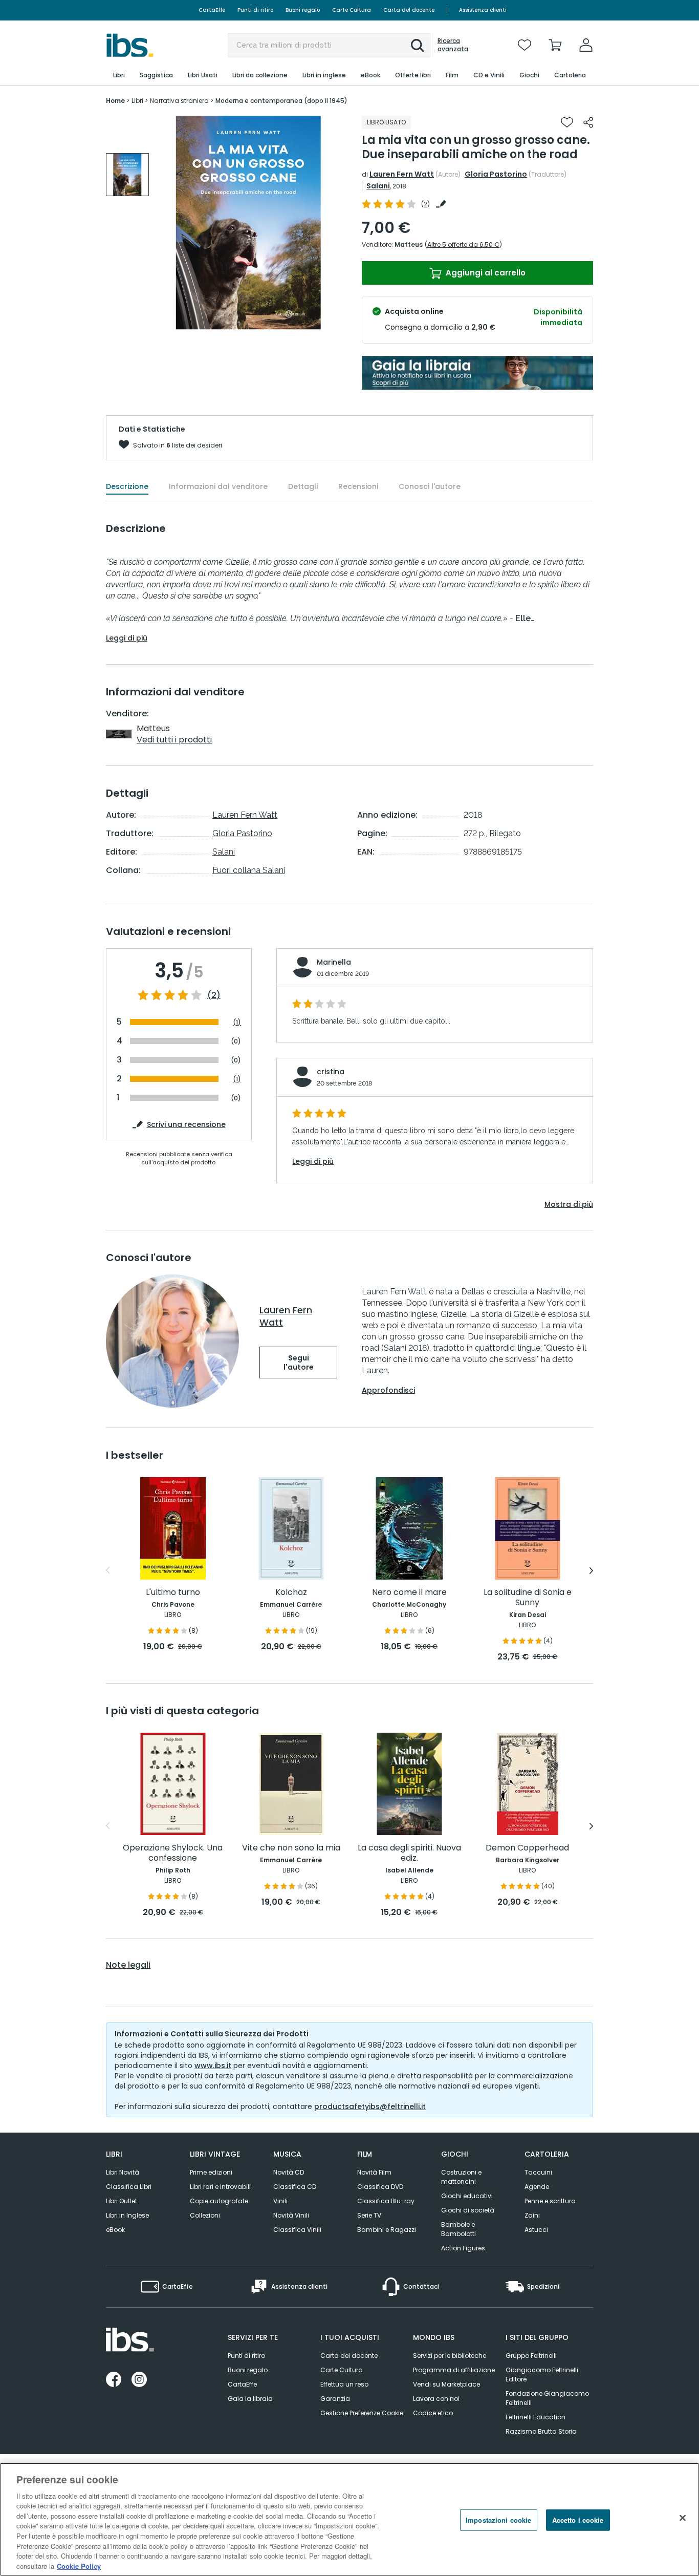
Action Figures (463, 2248)
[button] (418, 46)
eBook (115, 2230)
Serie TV (369, 2215)
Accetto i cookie (578, 2520)
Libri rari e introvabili (220, 2187)
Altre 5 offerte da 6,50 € (463, 244)
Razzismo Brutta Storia (541, 2431)
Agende (537, 2187)
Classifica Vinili (297, 2230)
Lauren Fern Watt (402, 174)
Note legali (128, 1965)
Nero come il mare (409, 1593)
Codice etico (433, 2413)
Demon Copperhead (527, 1848)
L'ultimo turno (173, 1593)
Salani (378, 186)
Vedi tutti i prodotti (174, 740)
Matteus (409, 244)
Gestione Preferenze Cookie (362, 2413)
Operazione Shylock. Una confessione (173, 1853)
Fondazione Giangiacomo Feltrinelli (547, 2398)
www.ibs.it (213, 2066)
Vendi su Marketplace (446, 2384)
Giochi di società (468, 2210)
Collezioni (205, 2215)
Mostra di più (569, 1204)
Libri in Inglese (127, 2215)
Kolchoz (291, 1593)
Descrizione (127, 486)
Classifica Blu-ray (386, 2201)
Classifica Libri (129, 2187)
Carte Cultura (352, 10)
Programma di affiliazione (454, 2370)
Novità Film (374, 2172)
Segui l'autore (299, 1362)
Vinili (280, 2201)
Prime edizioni (211, 2172)
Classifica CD (295, 2187)
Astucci (536, 2230)
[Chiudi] (683, 2518)
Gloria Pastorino (496, 174)
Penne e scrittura (550, 2201)
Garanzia (335, 2399)
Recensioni (358, 486)
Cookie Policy (79, 2566)
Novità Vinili (291, 2215)
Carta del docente (409, 10)
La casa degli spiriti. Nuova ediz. (409, 1853)
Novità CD (289, 2172)
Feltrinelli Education (536, 2417)
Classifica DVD (380, 2187)
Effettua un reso (344, 2384)
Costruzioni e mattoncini (461, 2177)
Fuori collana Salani (249, 870)
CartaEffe (212, 10)
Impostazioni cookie (498, 2520)
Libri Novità (123, 2172)
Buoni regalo (303, 10)
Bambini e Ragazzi (387, 2230)
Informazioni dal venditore (218, 486)
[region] (349, 2519)
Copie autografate (219, 2201)
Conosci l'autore (430, 486)
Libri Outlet (122, 2201)
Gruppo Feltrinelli (531, 2356)
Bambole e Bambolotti (458, 2229)
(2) (214, 995)
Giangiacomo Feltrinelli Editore (542, 2375)
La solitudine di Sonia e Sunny (528, 1598)
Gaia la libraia (250, 2399)
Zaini (532, 2215)
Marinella (334, 962)
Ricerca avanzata (453, 45)
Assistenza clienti (483, 10)
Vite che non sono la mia (291, 1848)
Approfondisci (388, 1390)
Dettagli (303, 486)
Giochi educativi (467, 2196)
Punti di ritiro (255, 10)
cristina (331, 1072)
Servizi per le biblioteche (450, 2356)
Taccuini (538, 2172)
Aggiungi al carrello (485, 273)
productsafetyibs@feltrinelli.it (370, 2106)
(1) (237, 1022)
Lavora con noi (436, 2399)
